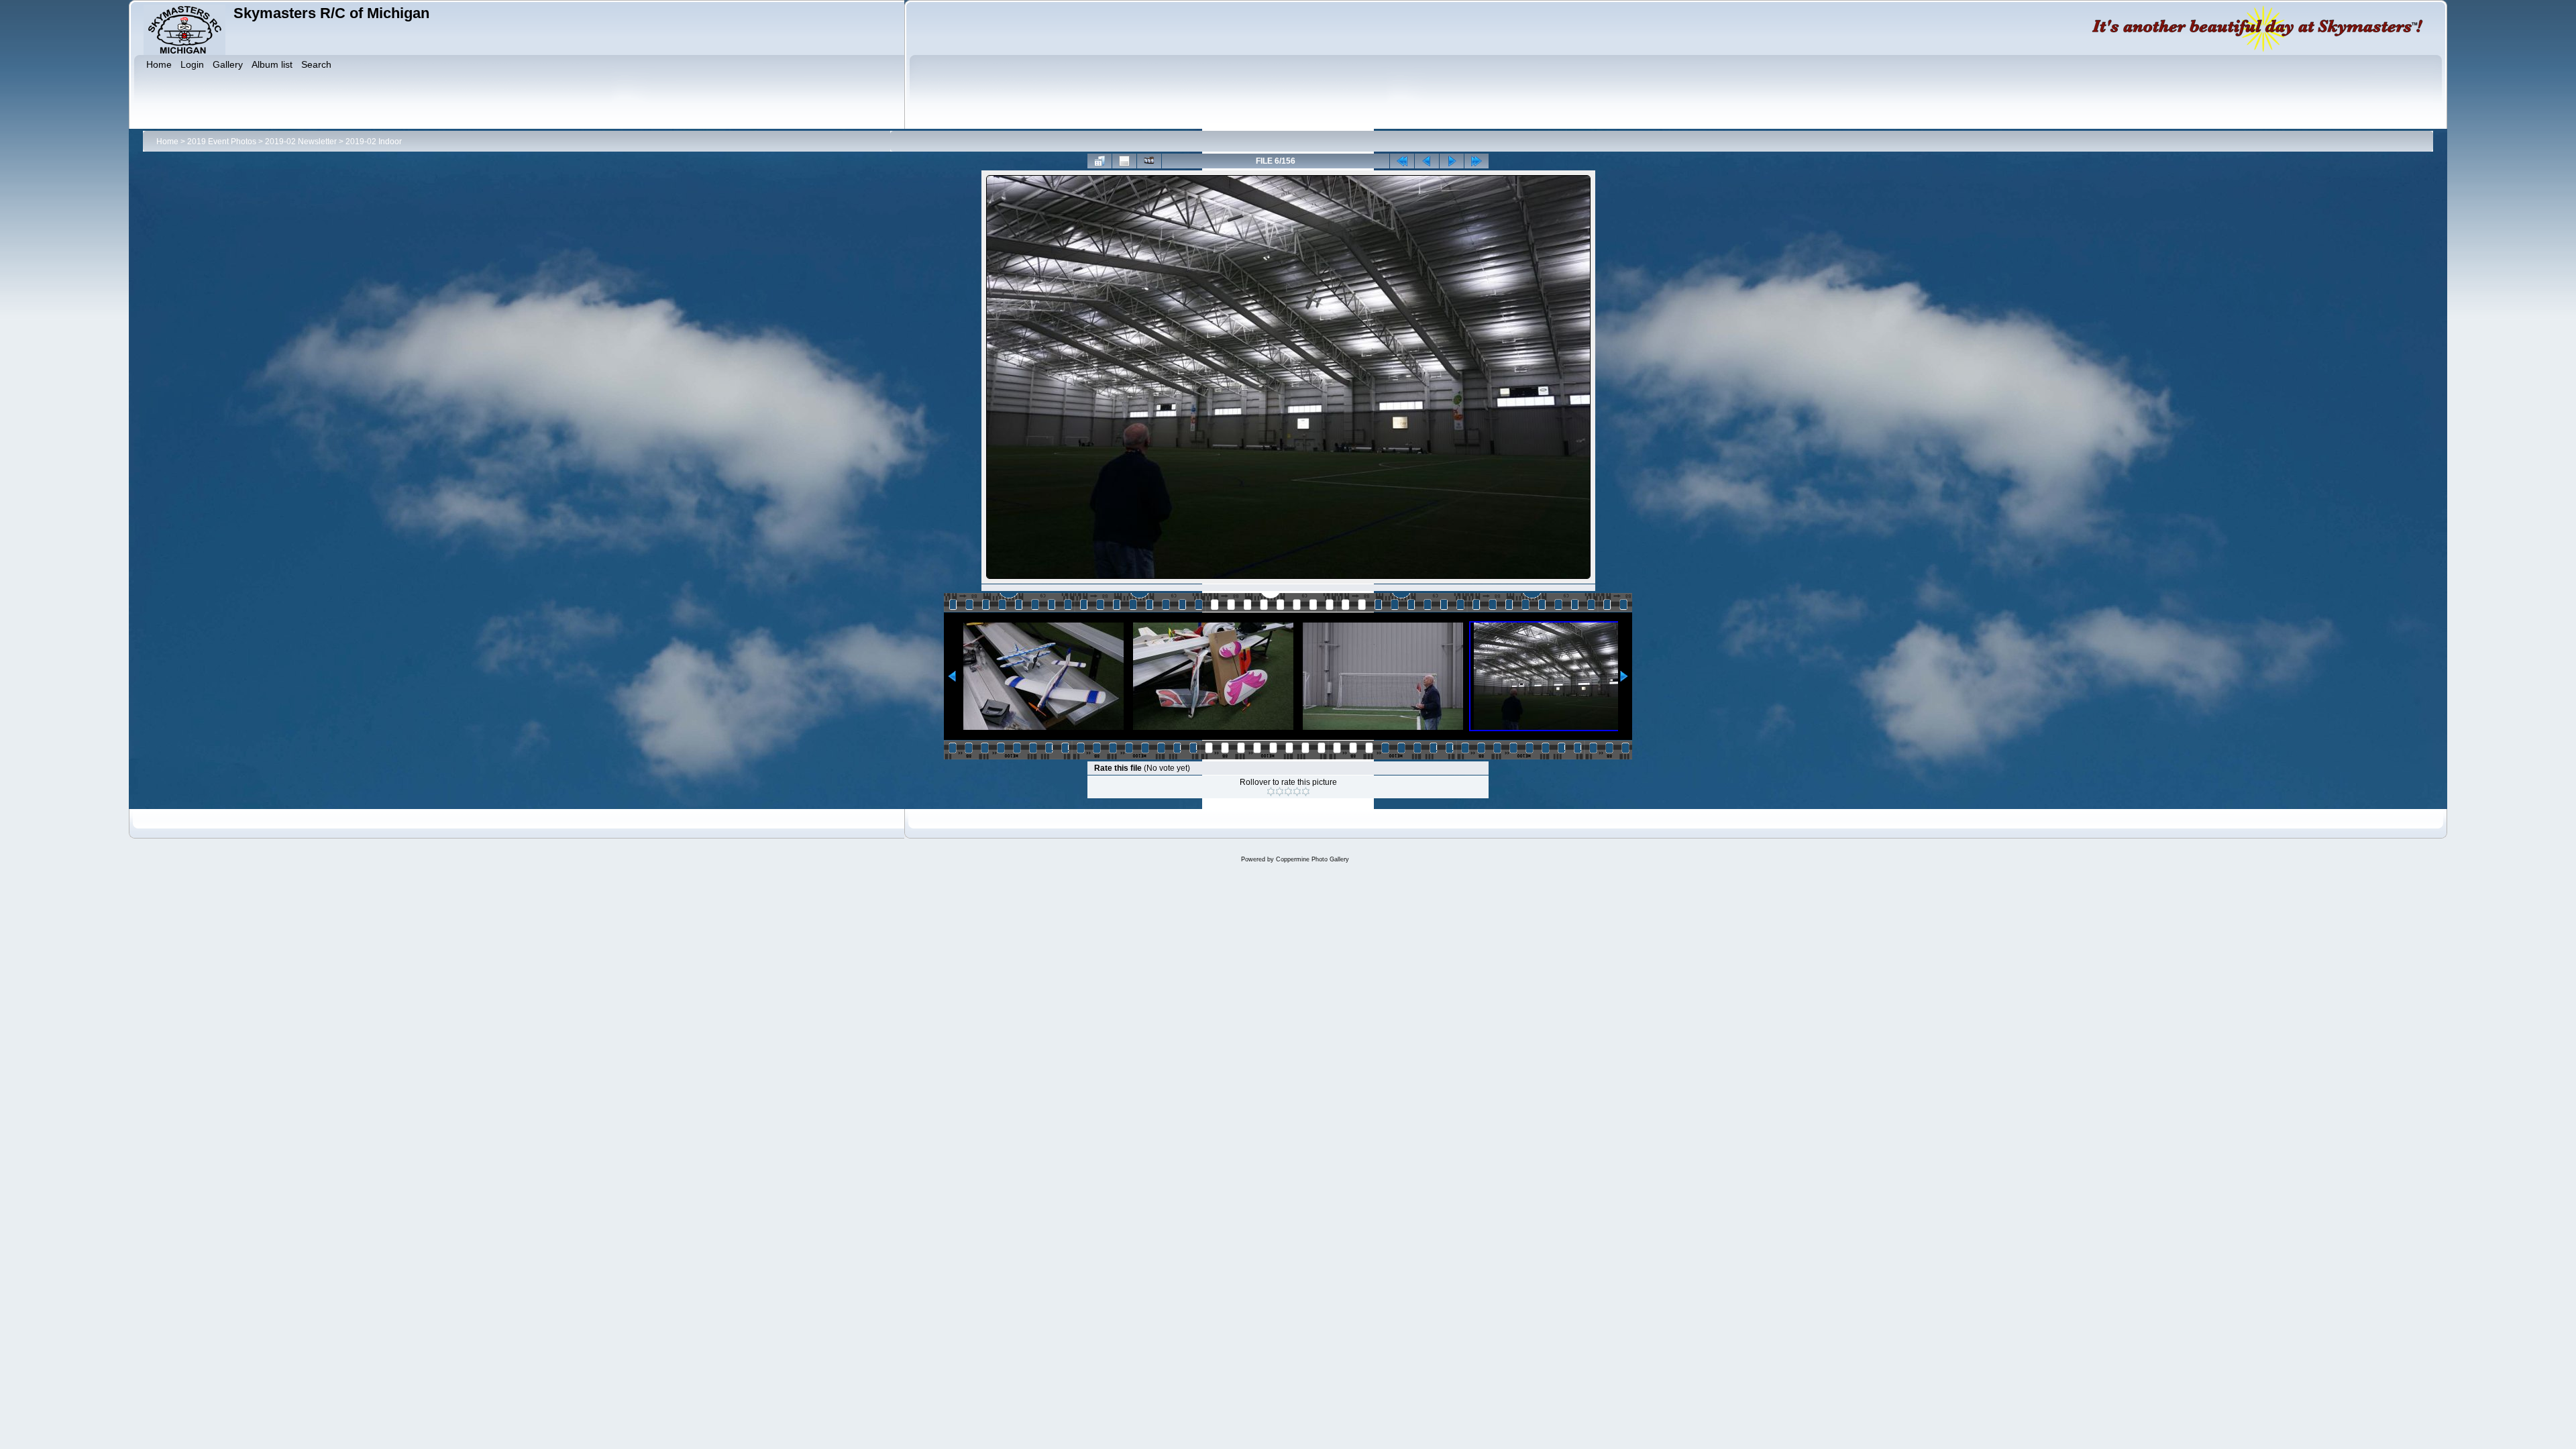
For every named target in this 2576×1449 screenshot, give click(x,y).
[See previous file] (1427, 161)
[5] (1306, 792)
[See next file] (1452, 161)
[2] (1280, 792)
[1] (1271, 792)
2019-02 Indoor (374, 142)
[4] (1297, 792)
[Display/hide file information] (1124, 161)
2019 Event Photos (222, 142)
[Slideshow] (1149, 161)
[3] (1288, 792)
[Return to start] (1402, 161)
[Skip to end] (1477, 161)
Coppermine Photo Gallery (1312, 859)
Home (167, 142)
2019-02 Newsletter (301, 142)
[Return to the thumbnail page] (1099, 161)
